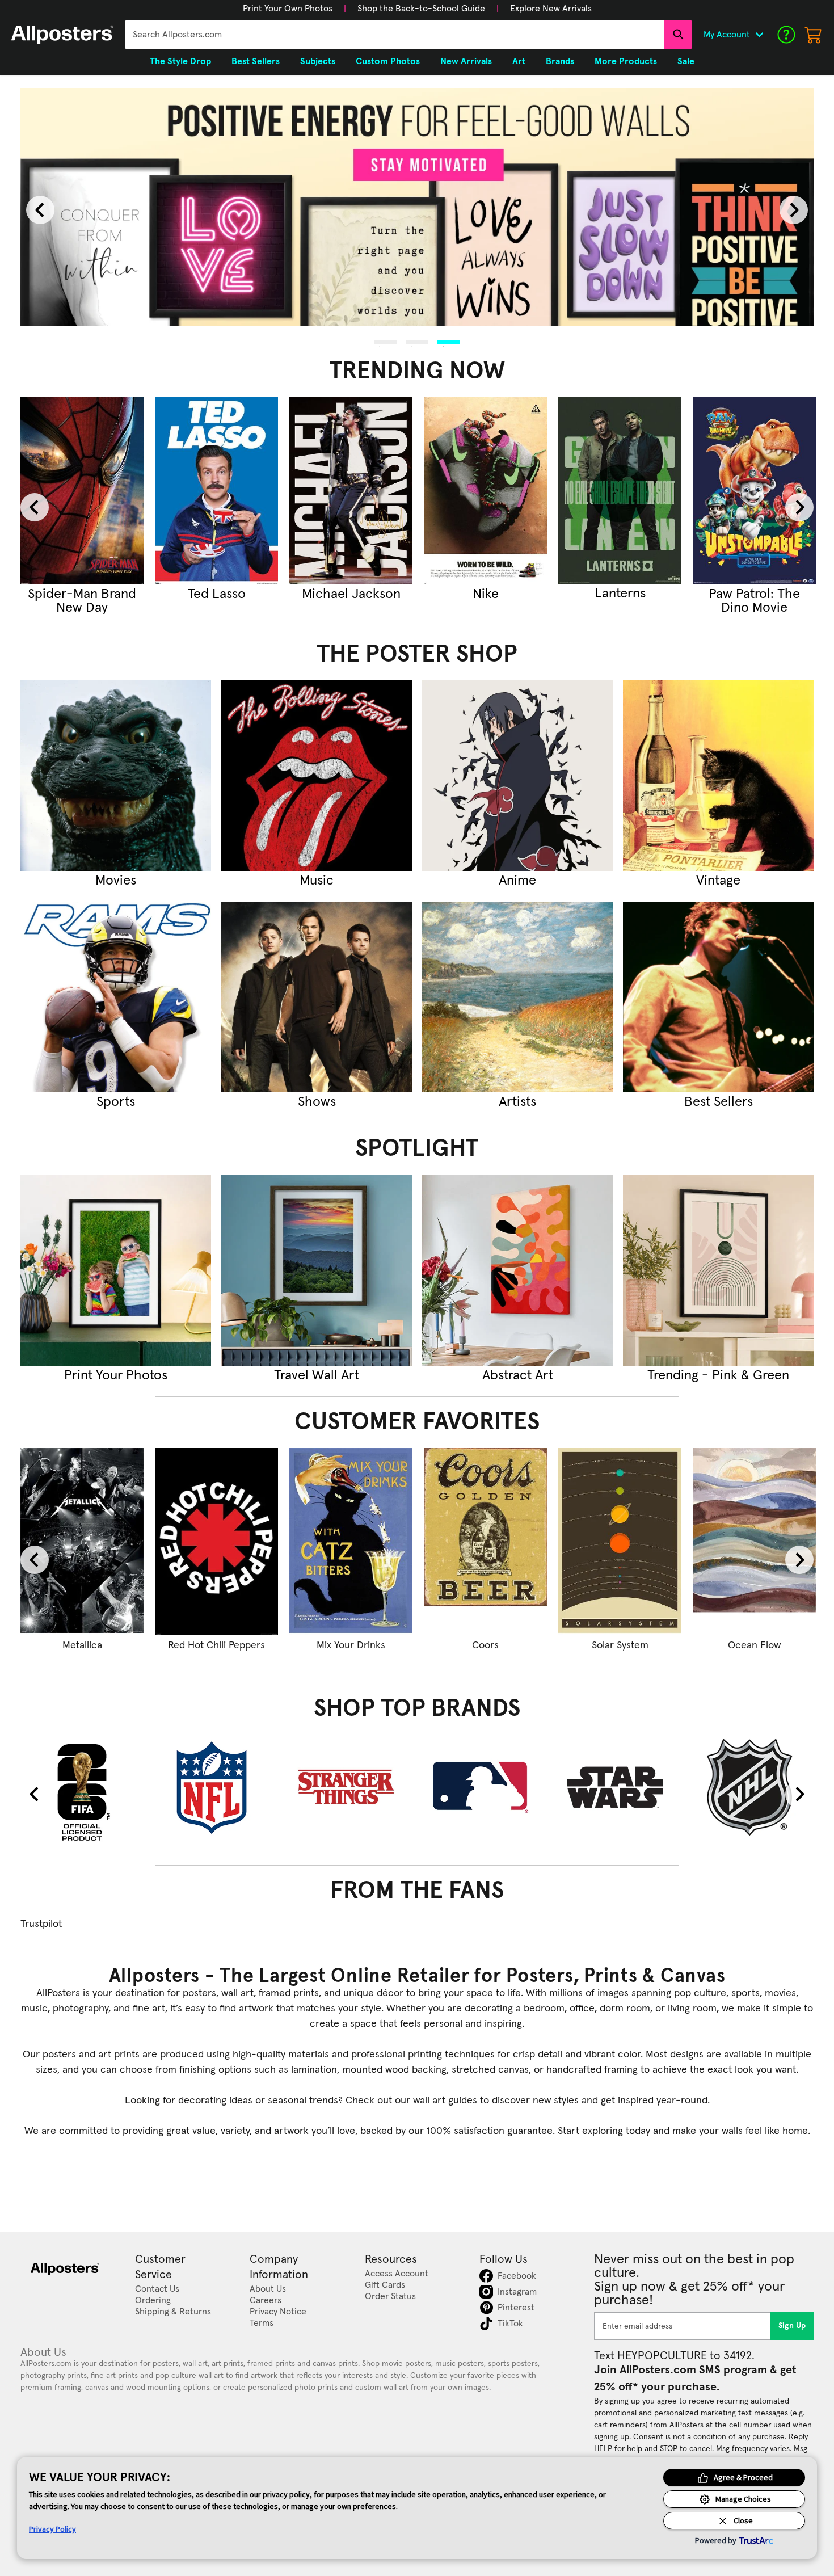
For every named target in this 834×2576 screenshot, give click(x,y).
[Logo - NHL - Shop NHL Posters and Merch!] (754, 1787)
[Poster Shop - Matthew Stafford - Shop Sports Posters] (116, 997)
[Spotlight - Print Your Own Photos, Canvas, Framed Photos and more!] (116, 1270)
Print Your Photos (116, 1375)
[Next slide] (794, 210)
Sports (116, 1102)
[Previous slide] (40, 210)
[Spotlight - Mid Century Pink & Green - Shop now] (718, 1270)
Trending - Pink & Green (718, 1375)
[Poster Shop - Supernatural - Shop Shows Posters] (317, 997)
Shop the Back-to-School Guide (421, 9)
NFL (620, 594)
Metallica (82, 1645)
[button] (288, 9)
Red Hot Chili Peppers (216, 1645)
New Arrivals (466, 61)
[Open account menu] (759, 35)
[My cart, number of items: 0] (814, 35)
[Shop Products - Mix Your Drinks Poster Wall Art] (351, 1542)
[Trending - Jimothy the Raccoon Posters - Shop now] (351, 491)
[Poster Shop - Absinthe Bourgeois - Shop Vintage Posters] (718, 776)
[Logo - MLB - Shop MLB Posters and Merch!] (485, 1787)
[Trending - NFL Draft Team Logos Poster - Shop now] (620, 491)
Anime (517, 881)
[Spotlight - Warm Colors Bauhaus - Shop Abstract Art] (517, 1270)
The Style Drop (180, 61)
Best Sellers (719, 1102)
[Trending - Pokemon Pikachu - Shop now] (754, 491)
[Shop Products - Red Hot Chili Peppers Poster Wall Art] (216, 1542)
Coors (485, 1645)
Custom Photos (388, 61)
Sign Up (792, 2326)
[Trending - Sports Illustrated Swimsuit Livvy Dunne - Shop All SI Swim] (485, 491)
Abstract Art (518, 1375)
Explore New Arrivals (551, 9)
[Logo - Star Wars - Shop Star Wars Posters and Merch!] (620, 1787)
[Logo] (62, 35)
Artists (517, 1102)
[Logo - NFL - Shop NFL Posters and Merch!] (216, 1787)
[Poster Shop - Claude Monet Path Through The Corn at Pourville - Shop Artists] (517, 997)
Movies (116, 881)
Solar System (620, 1645)
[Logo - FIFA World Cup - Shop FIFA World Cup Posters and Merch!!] (82, 1791)
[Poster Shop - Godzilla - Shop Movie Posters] (116, 776)
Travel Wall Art (317, 1375)
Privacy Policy (52, 2529)
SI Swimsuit (486, 594)
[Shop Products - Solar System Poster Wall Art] (620, 1542)
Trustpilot (41, 1924)
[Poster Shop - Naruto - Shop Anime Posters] (517, 776)
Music (317, 881)
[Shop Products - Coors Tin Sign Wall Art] (485, 1542)
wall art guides (445, 2101)
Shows (317, 1102)
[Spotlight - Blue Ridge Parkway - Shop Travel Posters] (317, 1270)
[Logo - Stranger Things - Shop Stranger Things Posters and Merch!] (351, 1787)
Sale (686, 61)
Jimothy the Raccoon (351, 601)
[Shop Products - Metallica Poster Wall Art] (82, 1542)
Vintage (718, 881)
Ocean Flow (754, 1645)
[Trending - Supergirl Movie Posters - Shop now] (82, 491)
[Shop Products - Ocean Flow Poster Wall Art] (754, 1542)
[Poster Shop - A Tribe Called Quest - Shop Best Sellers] (718, 997)
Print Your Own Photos (288, 9)
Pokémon (755, 594)
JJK (217, 594)
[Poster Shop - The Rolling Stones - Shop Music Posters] (317, 776)
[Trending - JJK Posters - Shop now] (216, 491)
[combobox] (395, 35)
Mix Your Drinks (351, 1645)
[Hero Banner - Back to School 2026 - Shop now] (417, 207)
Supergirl (82, 594)
